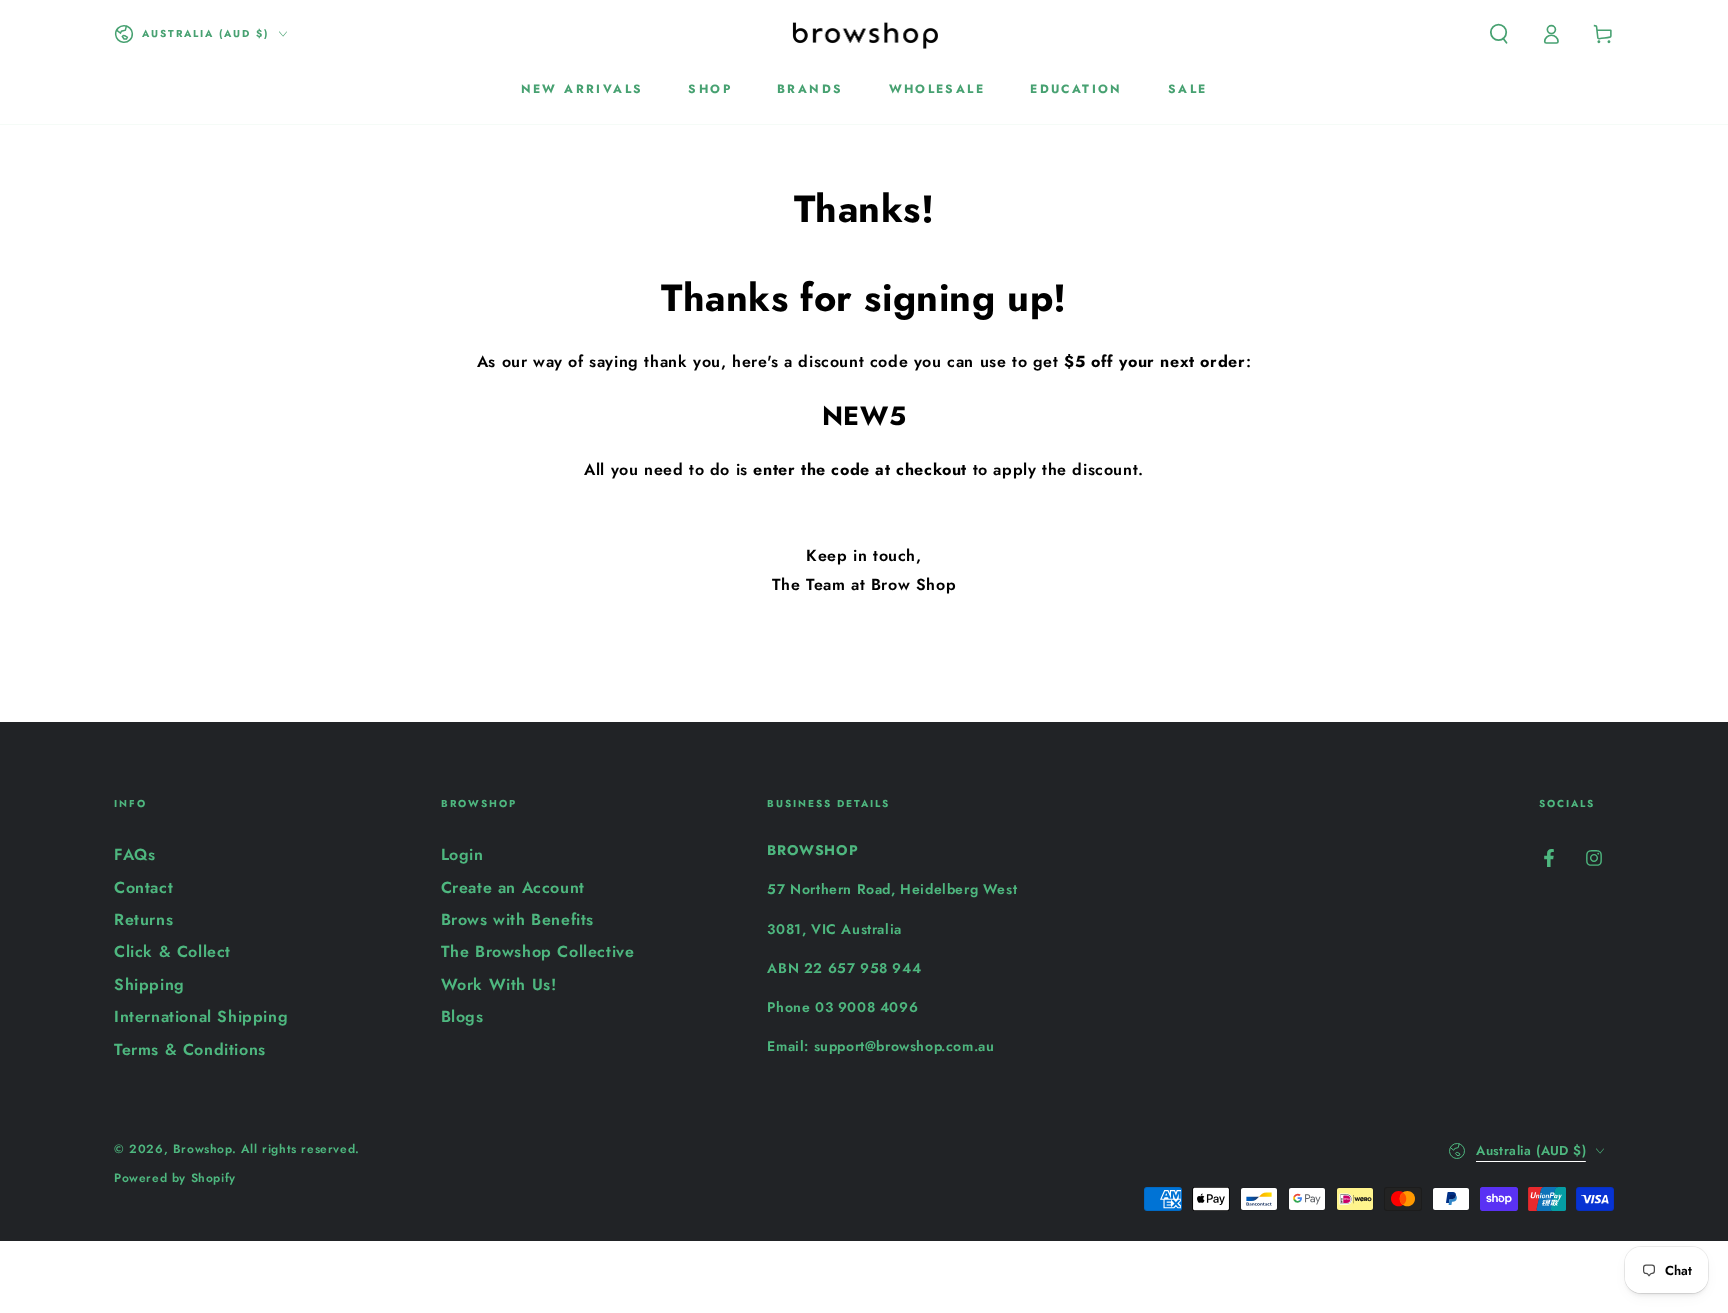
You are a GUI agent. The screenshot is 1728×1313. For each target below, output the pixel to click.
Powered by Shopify (175, 1178)
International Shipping (201, 1016)
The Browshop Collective (538, 951)
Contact (143, 887)
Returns (143, 919)
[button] (1499, 34)
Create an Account (513, 887)
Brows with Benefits (517, 919)
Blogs (462, 1016)
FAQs (134, 854)
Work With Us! (499, 984)
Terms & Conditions (190, 1049)
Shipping (149, 984)
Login (462, 854)
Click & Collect (172, 951)
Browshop (202, 1149)
